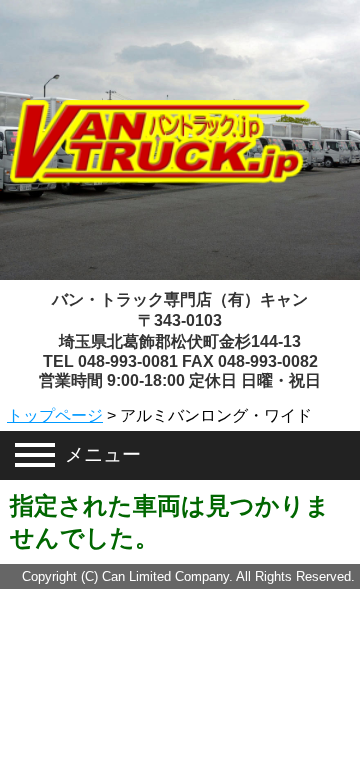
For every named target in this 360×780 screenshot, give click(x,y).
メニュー (103, 454)
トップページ (55, 415)
